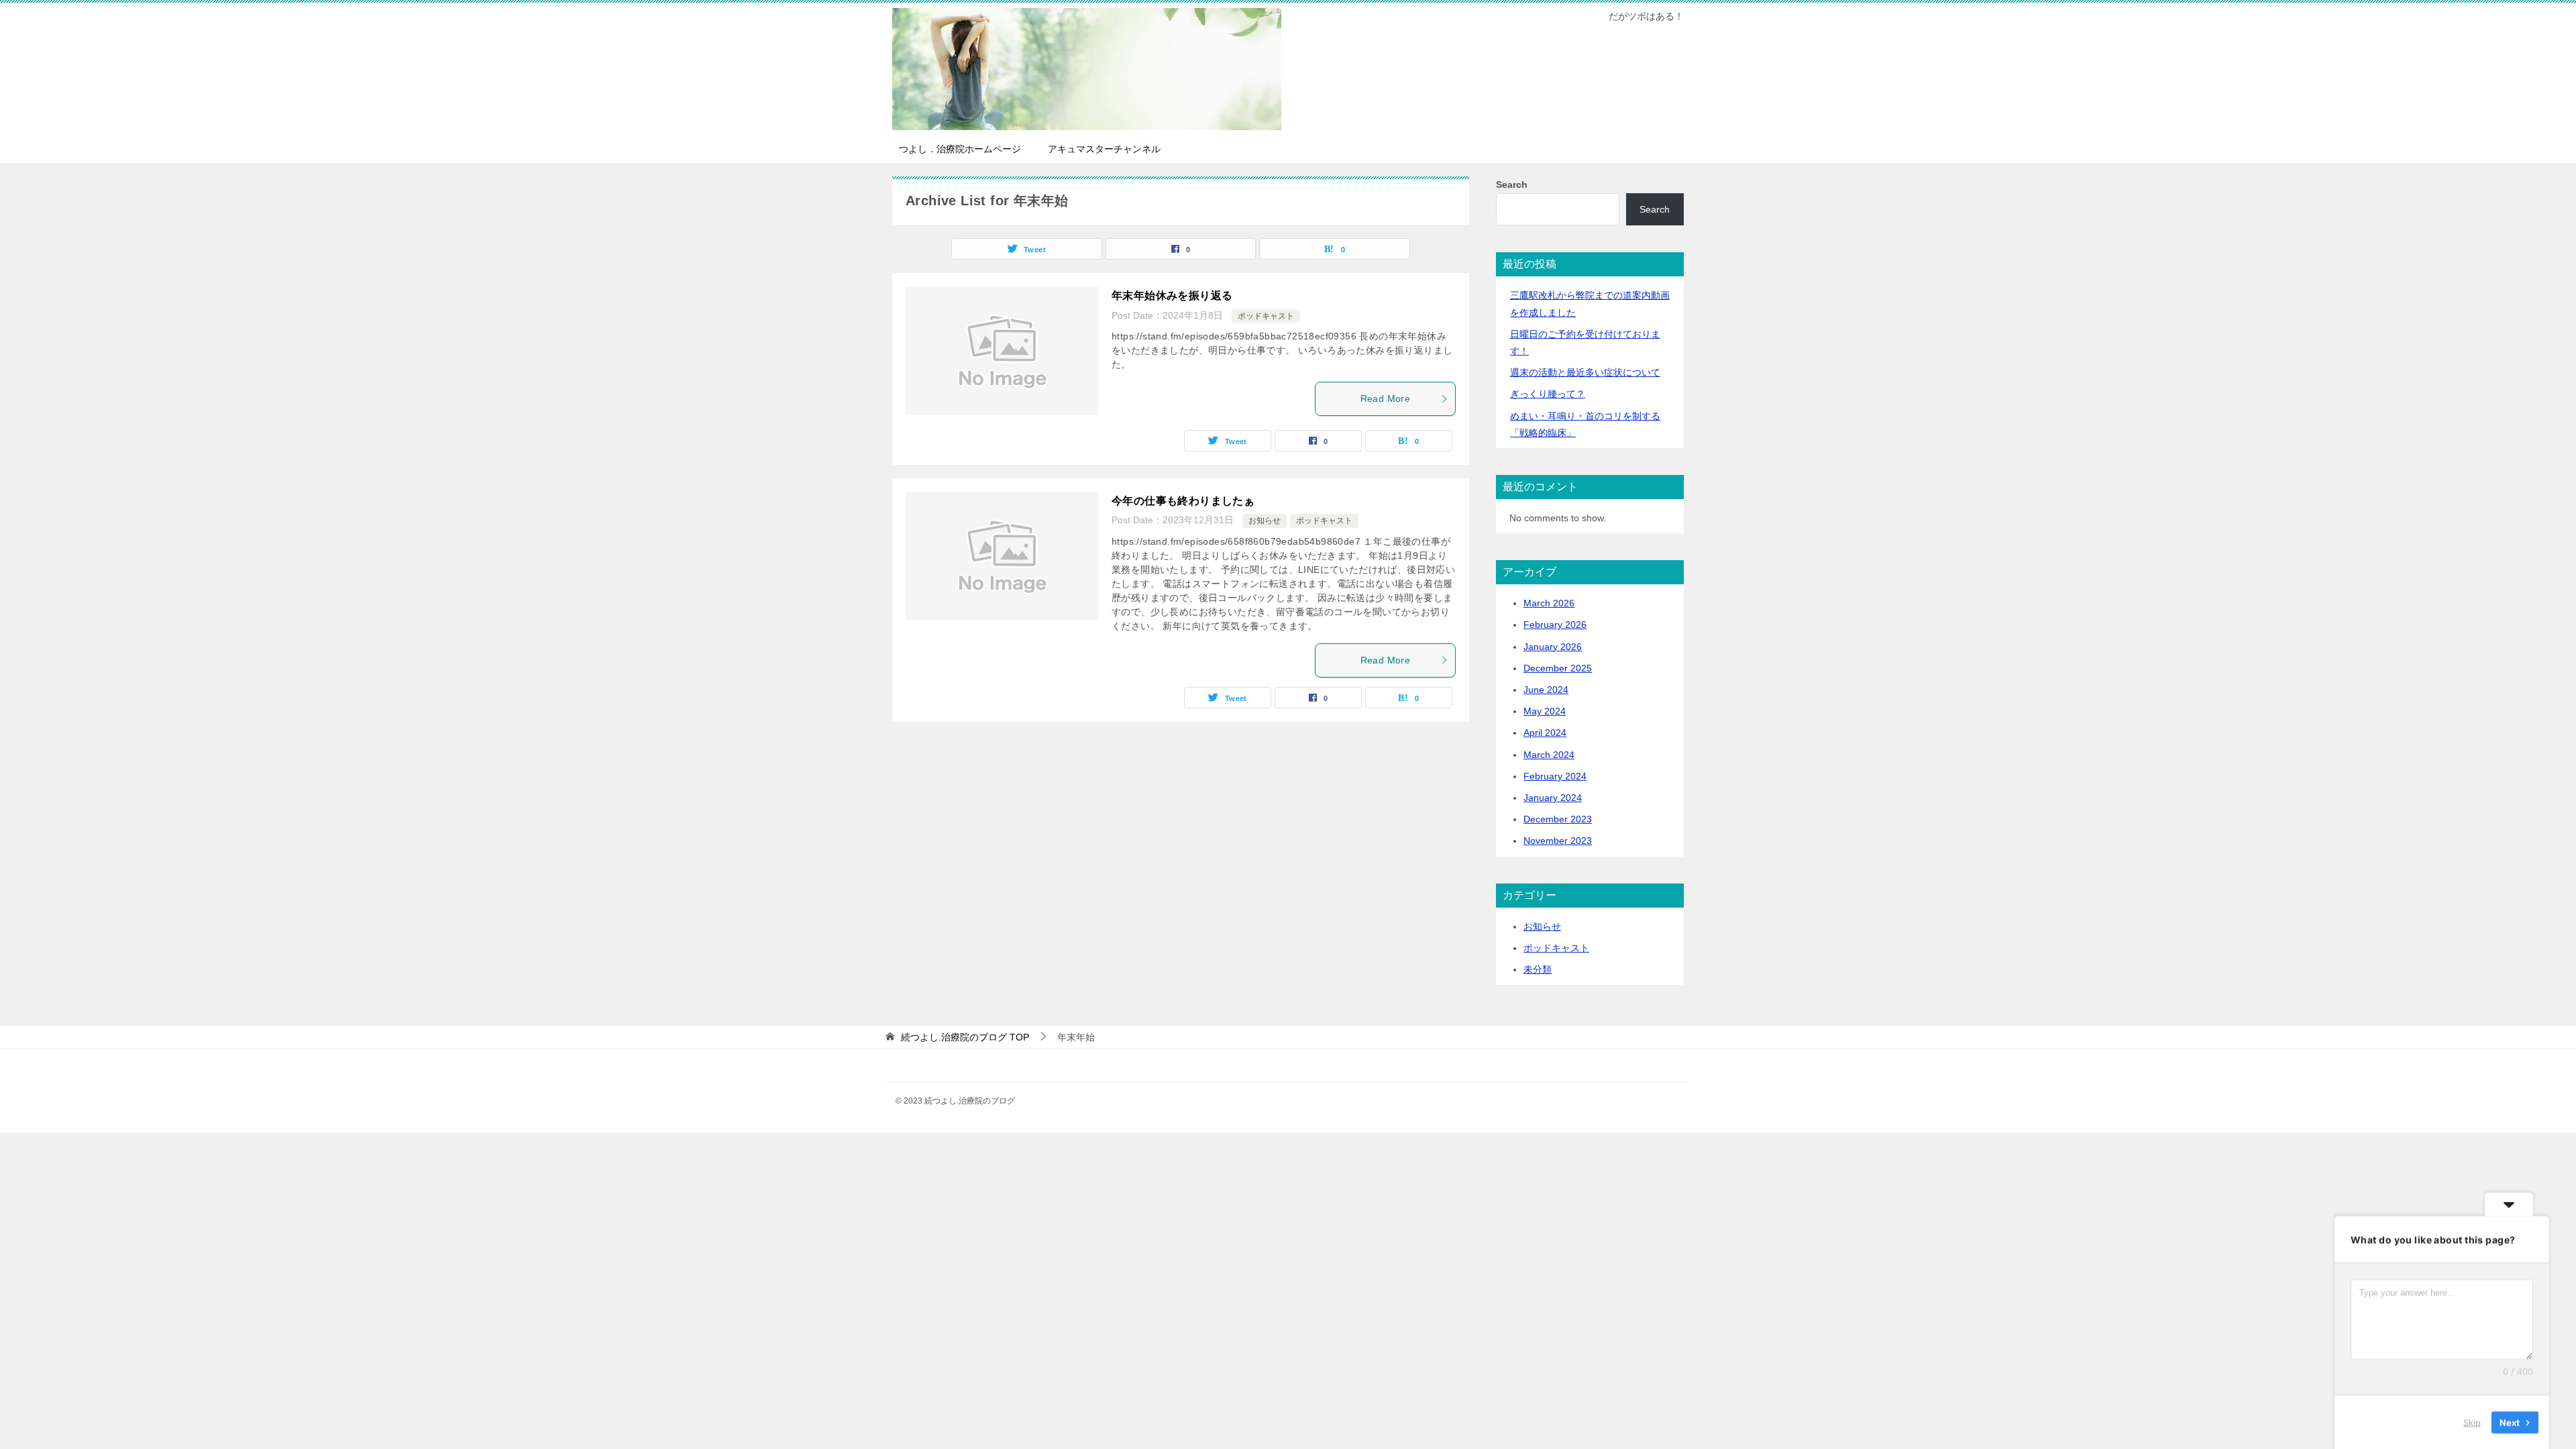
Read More (1386, 398)
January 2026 (1553, 647)
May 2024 (1545, 711)
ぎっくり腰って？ (1548, 394)
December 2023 (1558, 819)
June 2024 (1546, 690)
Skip (2472, 1421)
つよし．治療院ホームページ (960, 149)
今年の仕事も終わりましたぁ (1183, 501)
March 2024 (1549, 755)
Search (1512, 184)
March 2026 (1549, 603)
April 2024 (1545, 733)
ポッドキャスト (1266, 316)
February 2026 (1555, 625)
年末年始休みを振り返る (1172, 296)
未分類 (1538, 969)
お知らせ (1265, 521)
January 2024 (1553, 798)
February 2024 (1555, 776)
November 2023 (1558, 841)
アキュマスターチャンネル (1104, 149)
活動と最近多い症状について (1585, 372)
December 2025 (1558, 668)
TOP (965, 1037)
